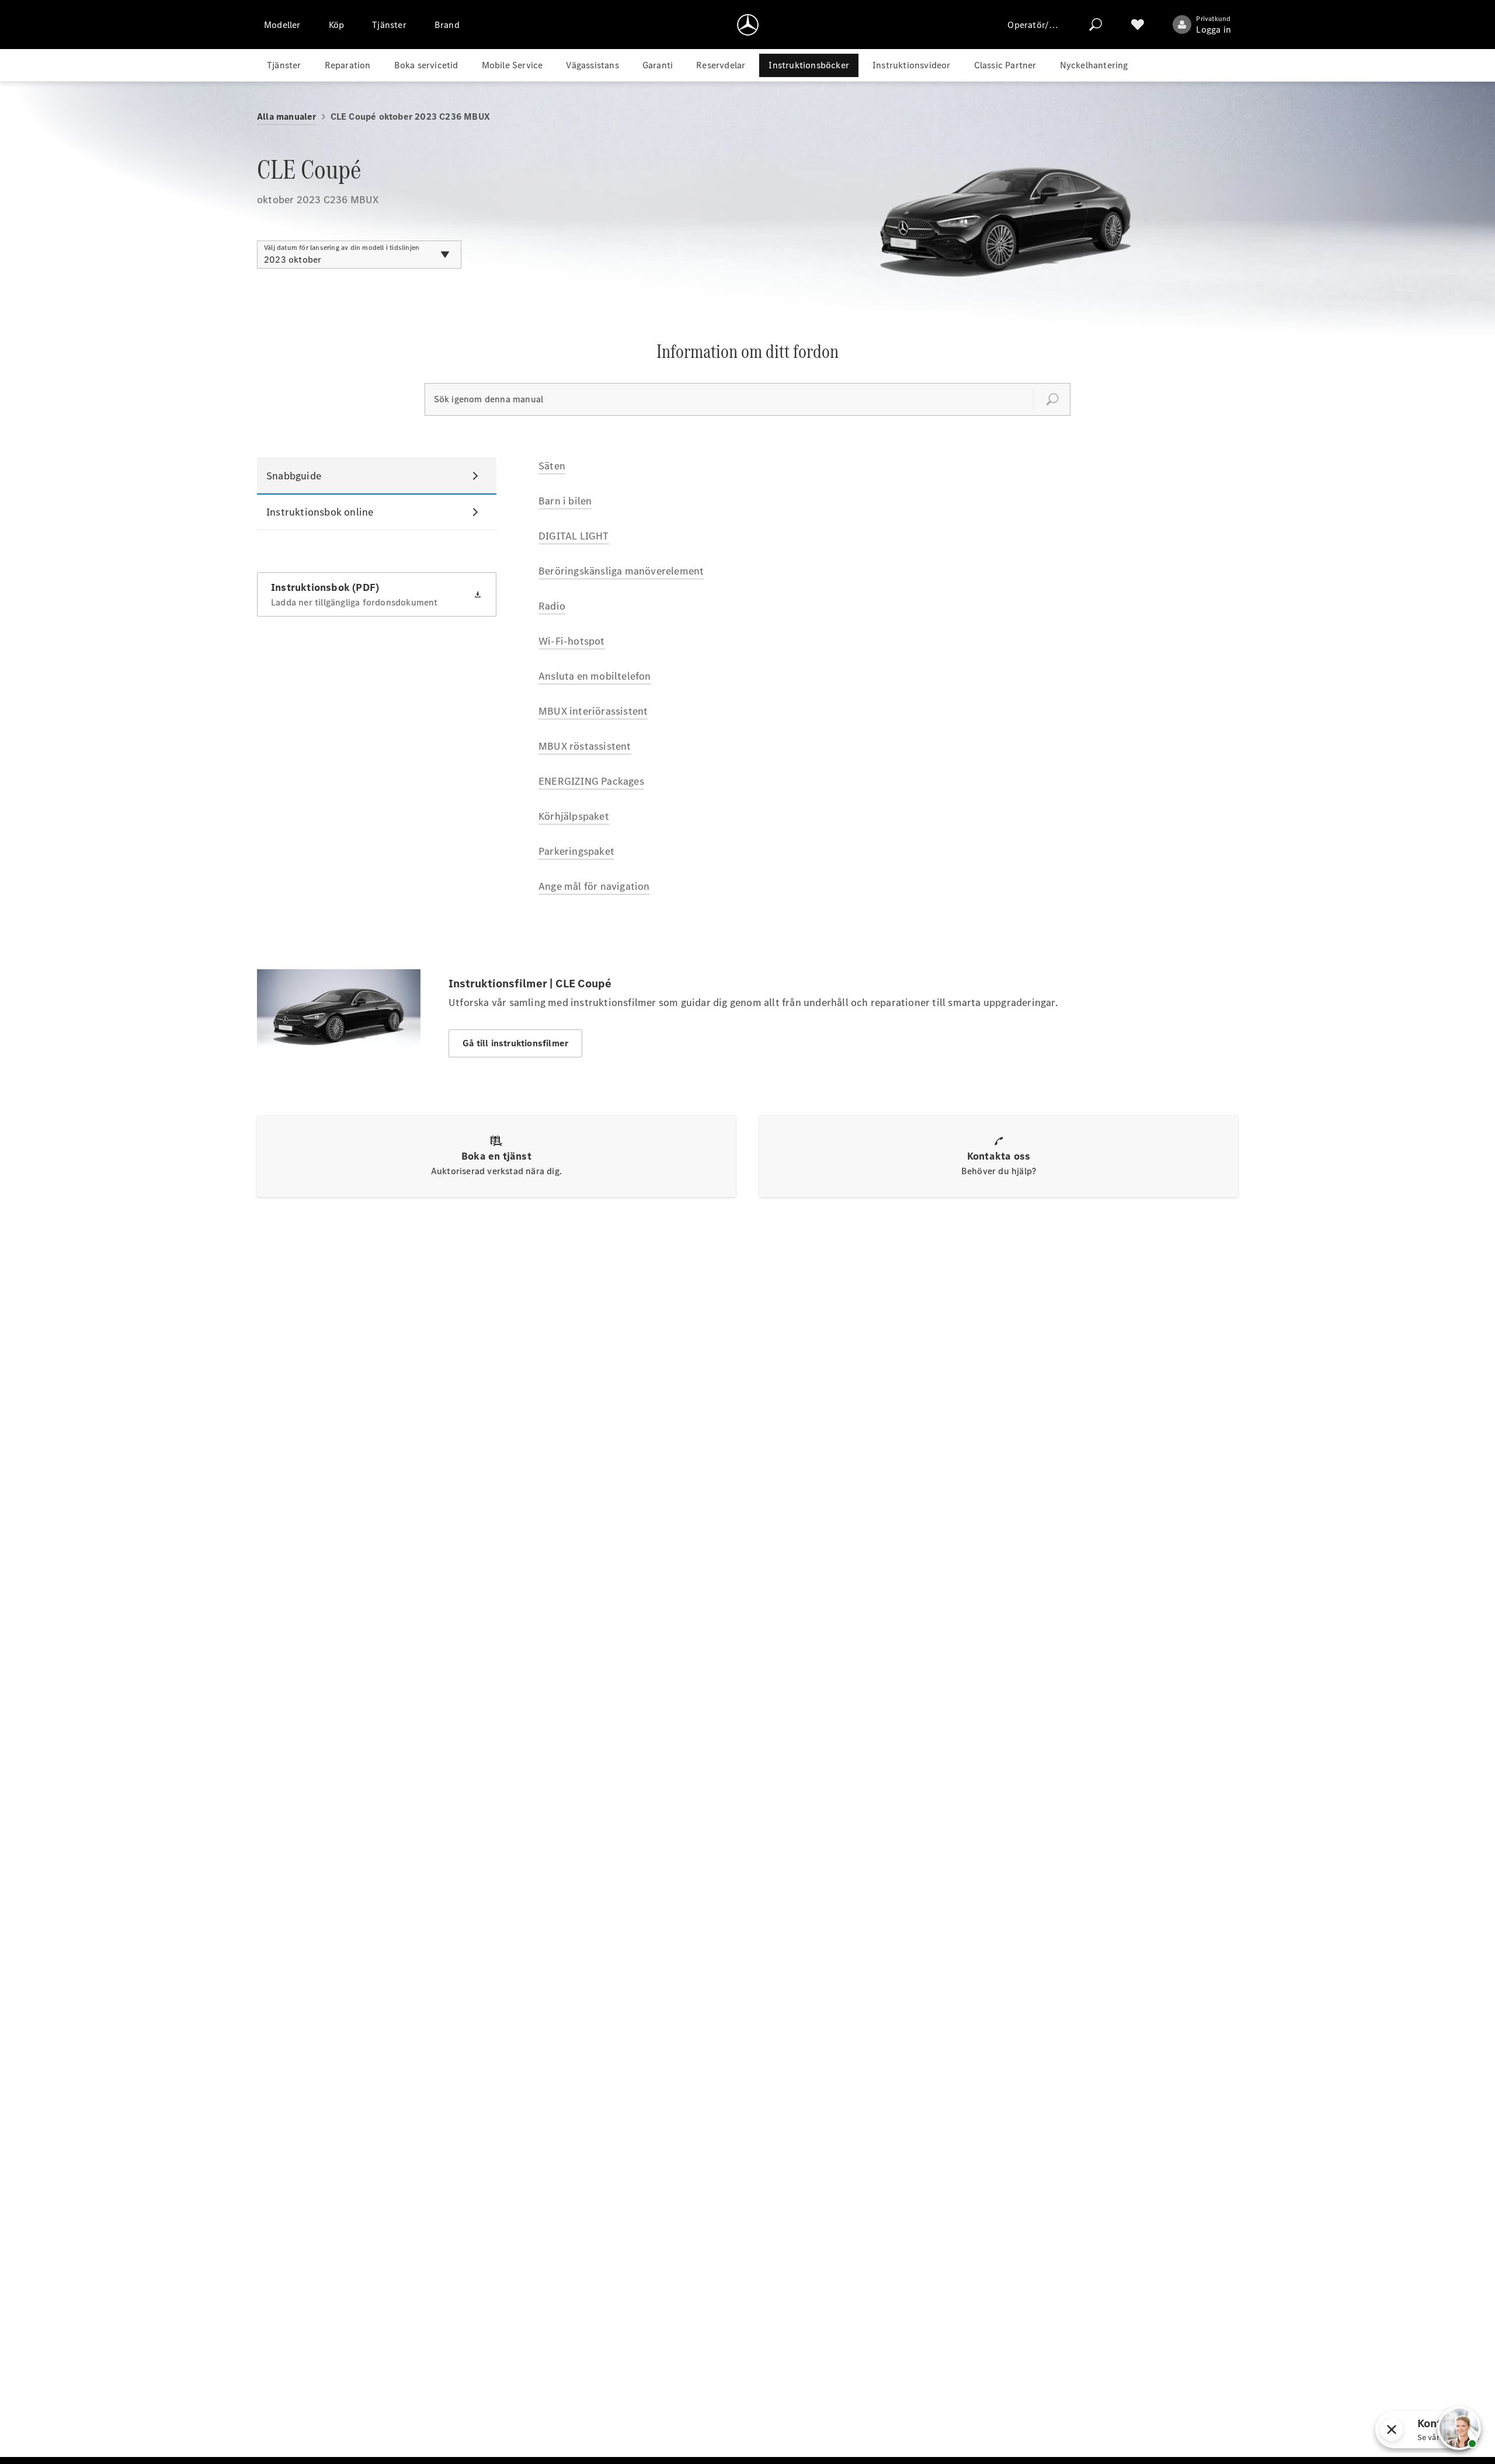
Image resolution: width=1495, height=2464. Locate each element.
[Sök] (1096, 25)
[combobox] (359, 255)
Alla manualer (287, 116)
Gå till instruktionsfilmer (515, 1043)
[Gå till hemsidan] (748, 25)
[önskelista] (1138, 25)
